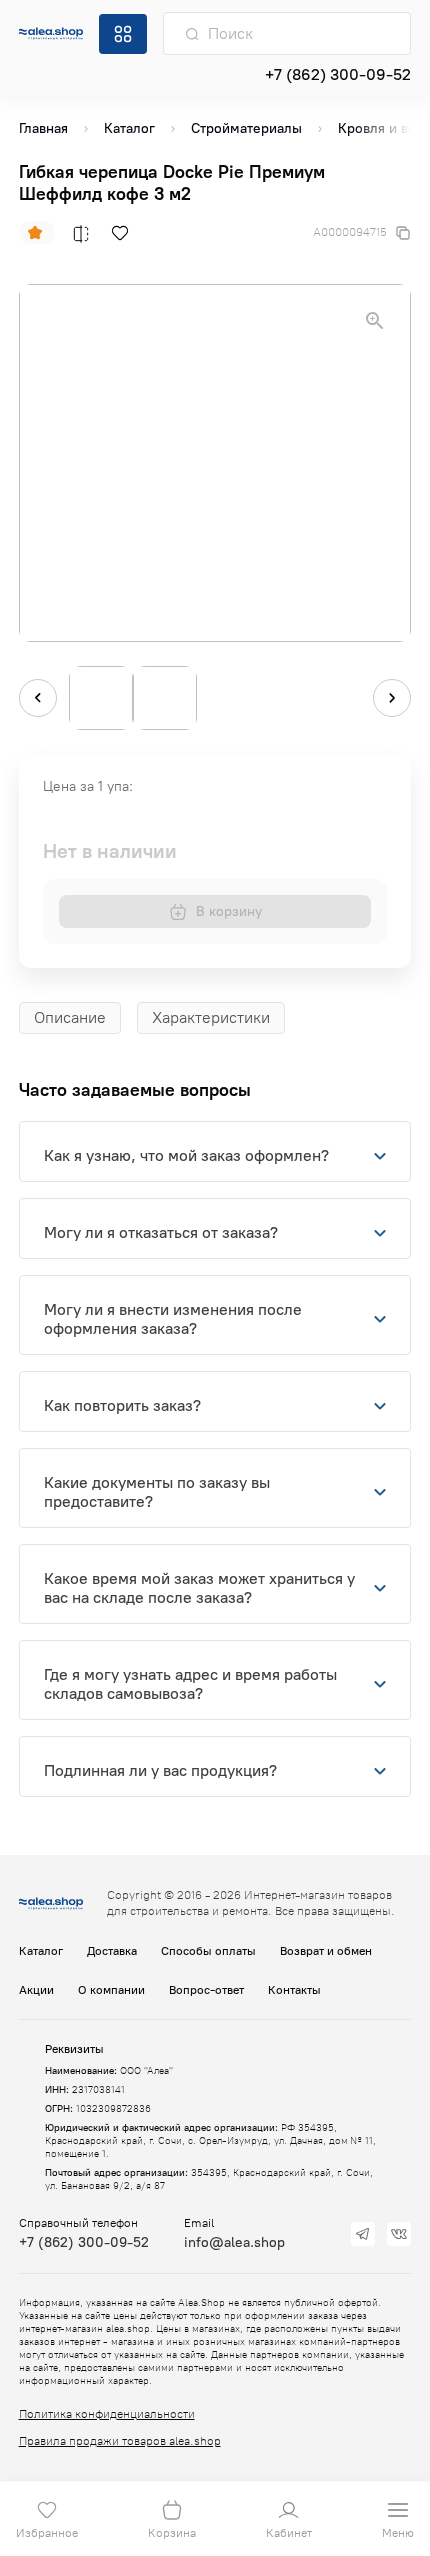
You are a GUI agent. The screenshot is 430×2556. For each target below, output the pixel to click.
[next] (392, 698)
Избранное (47, 2533)
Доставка (112, 1951)
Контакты (294, 1990)
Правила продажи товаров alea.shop (120, 2441)
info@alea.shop (234, 2242)
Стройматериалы (246, 128)
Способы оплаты (208, 1951)
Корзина (172, 2533)
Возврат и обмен (326, 1951)
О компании (111, 1990)
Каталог (129, 128)
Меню (398, 2533)
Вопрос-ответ (206, 1990)
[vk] (399, 2234)
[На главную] (51, 33)
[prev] (38, 698)
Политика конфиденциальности (107, 2414)
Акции (36, 1990)
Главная (43, 128)
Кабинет (289, 2533)
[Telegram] (363, 2234)
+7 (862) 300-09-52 (338, 74)
